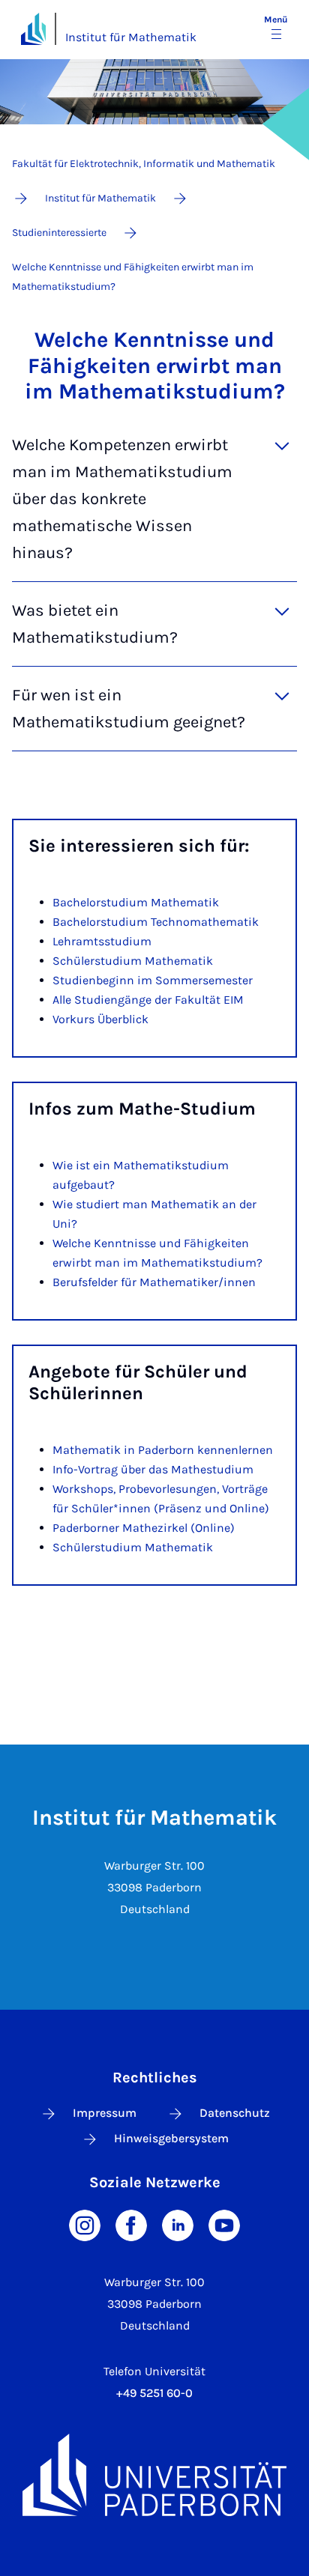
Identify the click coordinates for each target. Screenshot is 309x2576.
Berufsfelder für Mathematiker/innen (154, 1282)
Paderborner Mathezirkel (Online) (144, 1528)
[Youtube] (224, 2224)
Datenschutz (235, 2113)
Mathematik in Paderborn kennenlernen (163, 1450)
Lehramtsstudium (102, 941)
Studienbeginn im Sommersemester (153, 980)
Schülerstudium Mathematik (133, 961)
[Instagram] (85, 2224)
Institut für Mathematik (131, 37)
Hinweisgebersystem (171, 2138)
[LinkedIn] (178, 2224)
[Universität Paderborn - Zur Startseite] (33, 29)
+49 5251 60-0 (154, 2393)
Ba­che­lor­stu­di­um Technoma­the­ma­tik (156, 922)
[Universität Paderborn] (154, 2475)
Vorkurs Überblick (100, 1019)
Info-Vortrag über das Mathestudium (153, 1469)
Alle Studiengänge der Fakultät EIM (148, 1000)
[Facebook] (131, 2224)
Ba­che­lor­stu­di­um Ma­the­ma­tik (136, 902)
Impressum (105, 2113)
